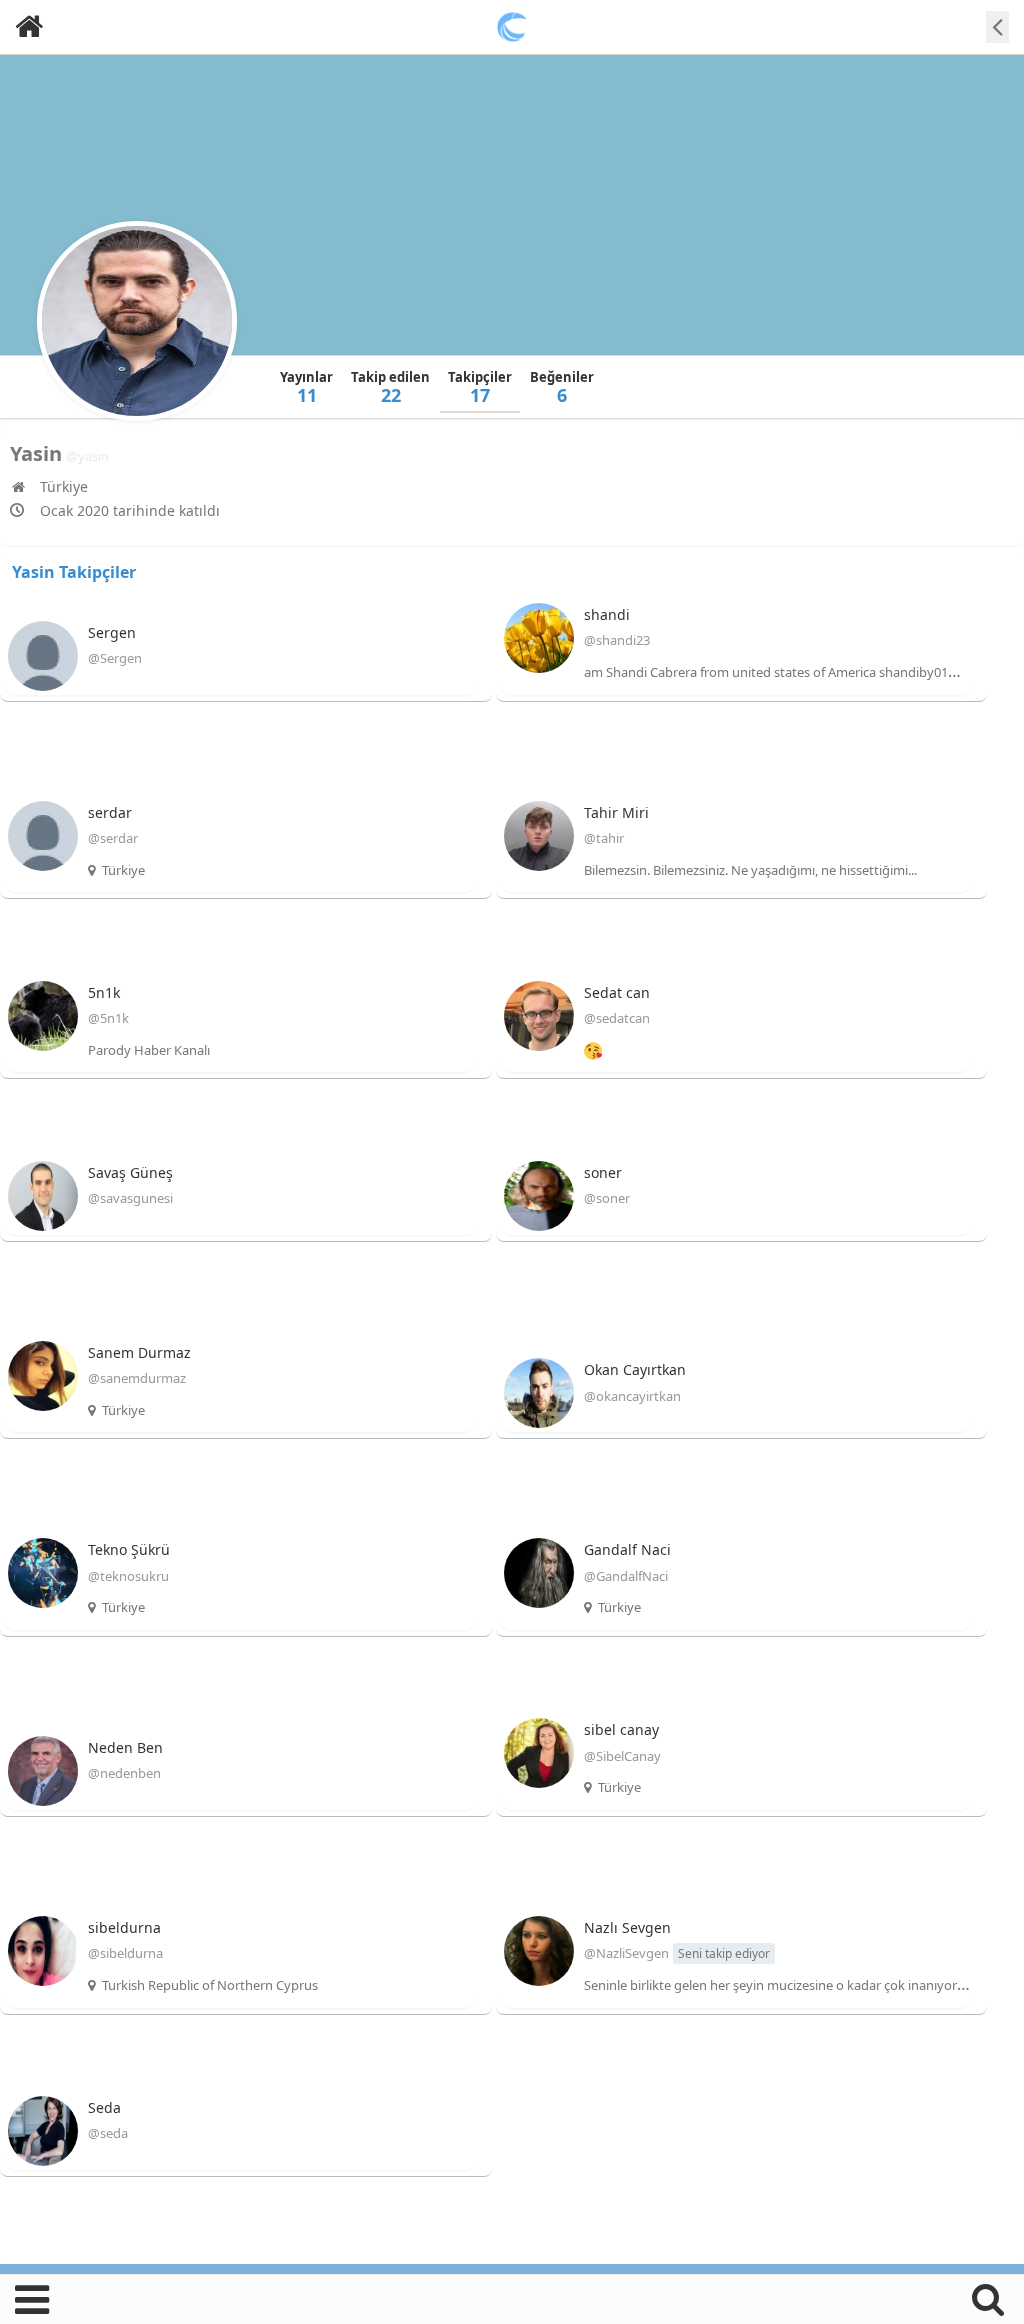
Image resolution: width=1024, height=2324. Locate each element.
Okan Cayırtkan (635, 1369)
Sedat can (617, 992)
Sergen (112, 632)
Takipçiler (480, 387)
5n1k (104, 992)
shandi (607, 614)
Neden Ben (125, 1747)
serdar (110, 812)
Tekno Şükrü (129, 1549)
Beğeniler (562, 387)
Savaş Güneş (130, 1172)
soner (603, 1172)
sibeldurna (124, 1927)
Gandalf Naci (627, 1549)
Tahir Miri (616, 812)
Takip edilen (390, 387)
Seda (104, 2107)
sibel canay (621, 1729)
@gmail (970, 672)
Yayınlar (306, 387)
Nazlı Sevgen (627, 1927)
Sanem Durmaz (139, 1352)
